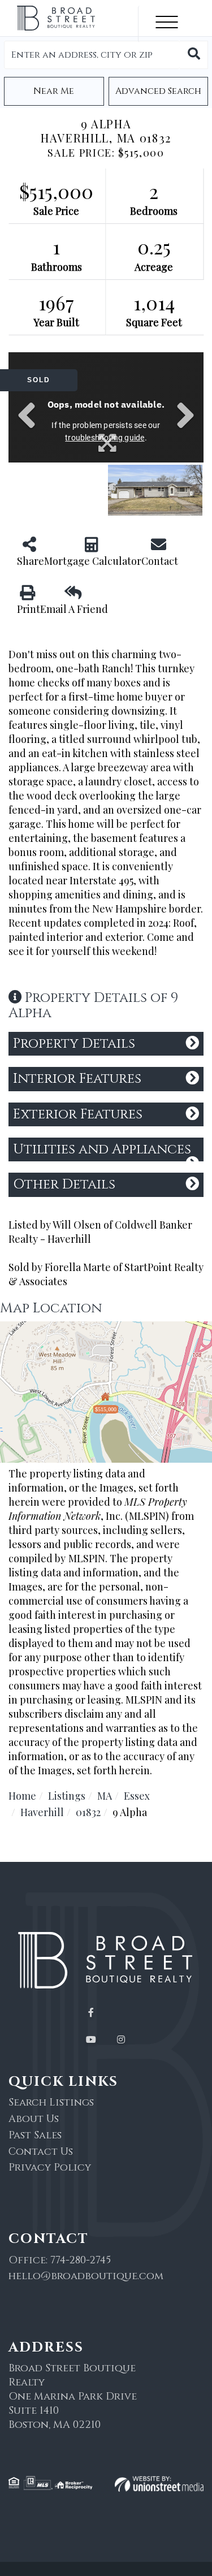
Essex (137, 1796)
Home (22, 1796)
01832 (88, 1812)
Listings (67, 1796)
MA (105, 1796)
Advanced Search (158, 91)
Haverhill (42, 1812)
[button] (194, 55)
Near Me (54, 91)
